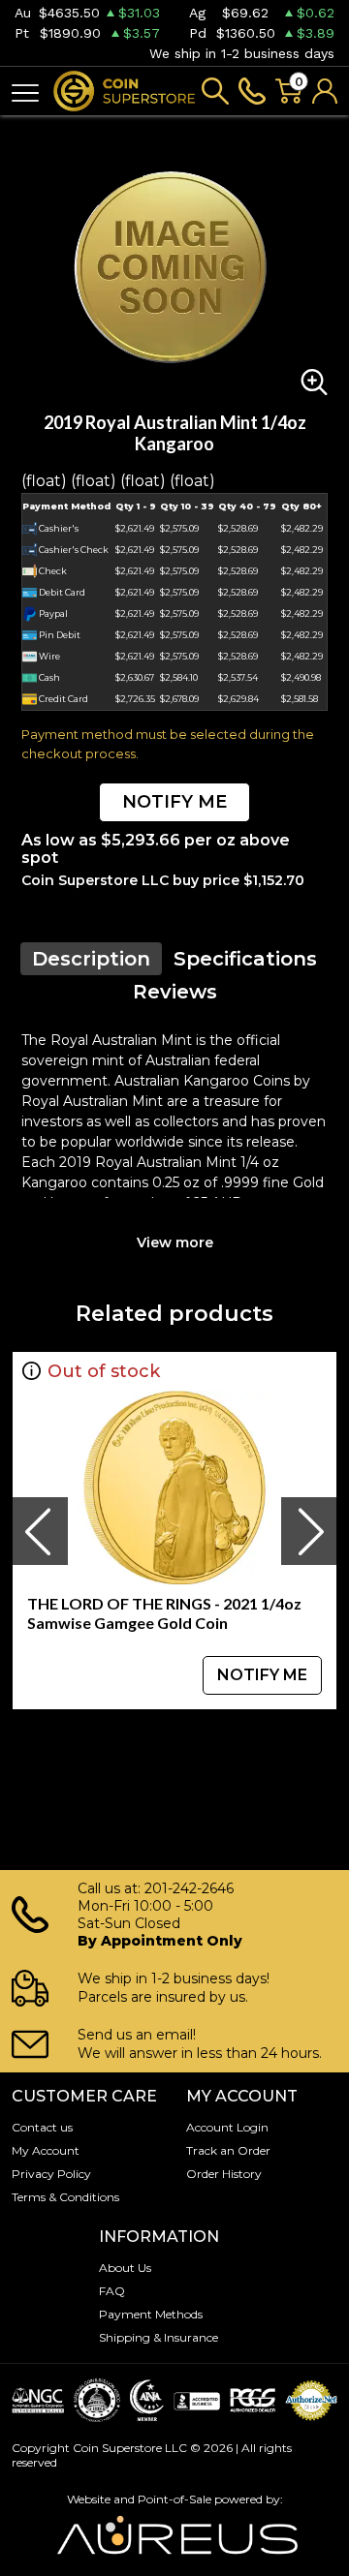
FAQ (112, 2291)
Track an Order (228, 2150)
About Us (125, 2268)
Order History (224, 2174)
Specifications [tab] (245, 959)
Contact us (42, 2127)
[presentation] (40, 1531)
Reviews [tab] (175, 992)
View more (175, 1242)
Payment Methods (151, 2314)
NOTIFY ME (174, 802)
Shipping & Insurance (159, 2337)
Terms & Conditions (65, 2197)
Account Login (227, 2127)
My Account (46, 2150)
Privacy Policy (51, 2174)
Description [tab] (91, 959)
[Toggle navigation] (25, 92)
